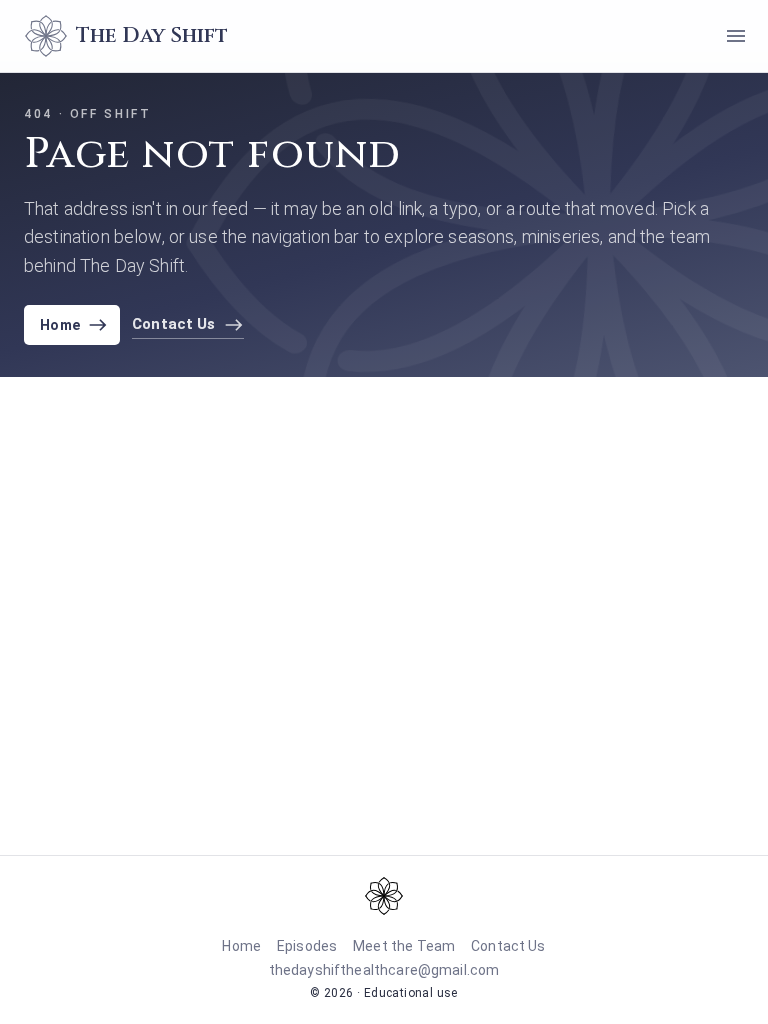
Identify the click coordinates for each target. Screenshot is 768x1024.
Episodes (307, 946)
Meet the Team (404, 946)
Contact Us (508, 946)
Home (60, 325)
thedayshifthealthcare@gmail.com (384, 970)
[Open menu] (736, 36)
